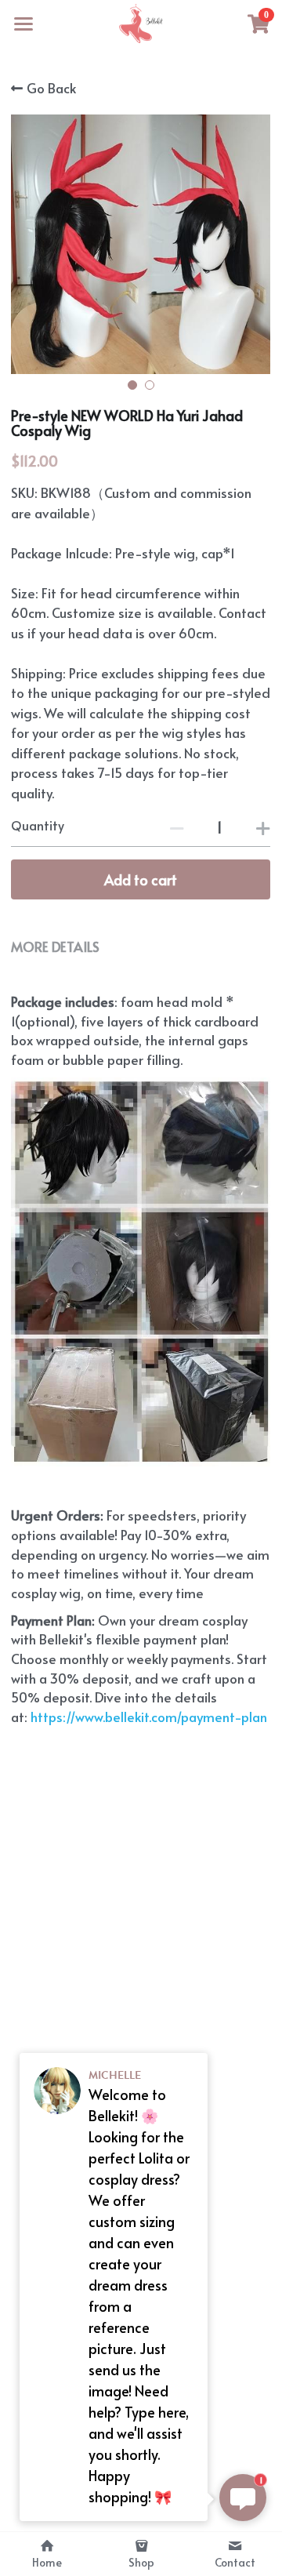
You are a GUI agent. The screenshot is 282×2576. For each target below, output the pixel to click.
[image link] (141, 22)
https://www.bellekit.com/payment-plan (147, 1717)
